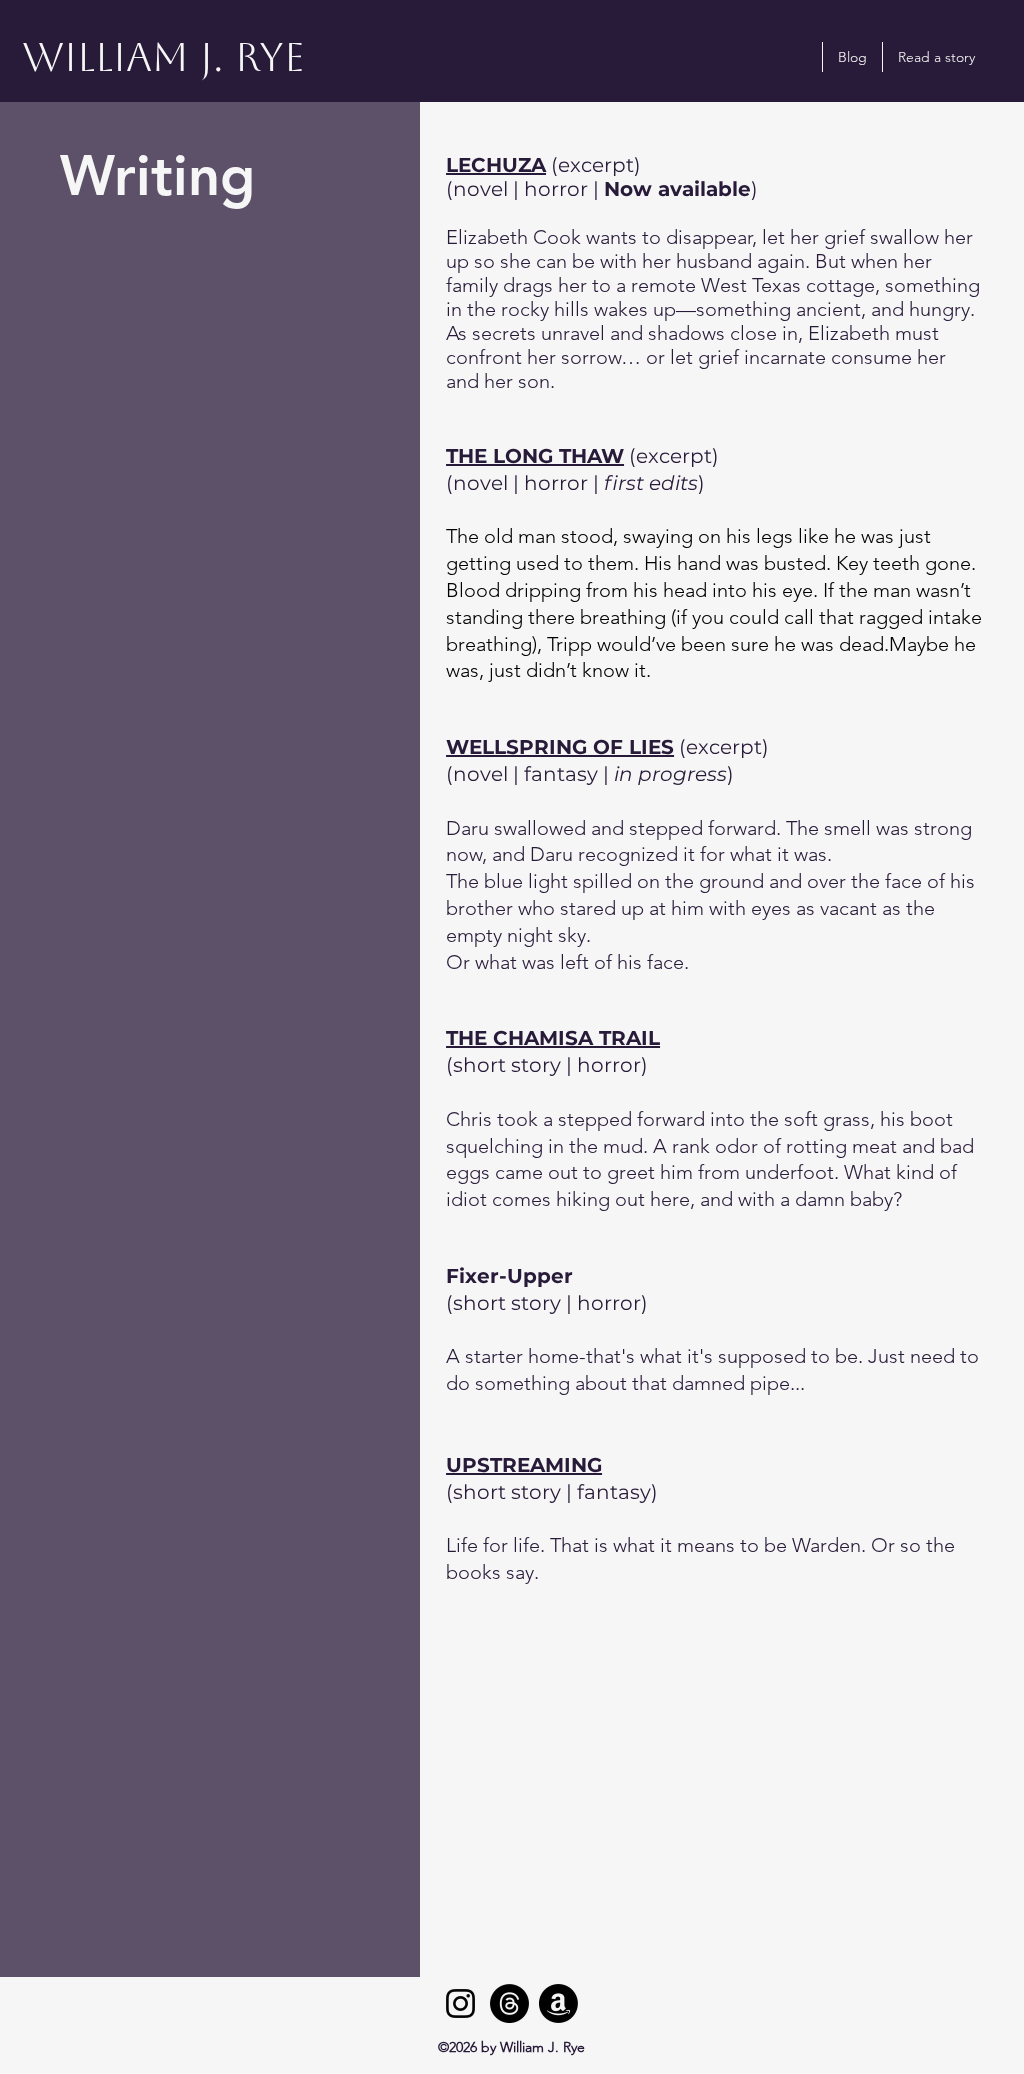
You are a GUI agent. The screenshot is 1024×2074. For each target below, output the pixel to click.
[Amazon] (558, 2003)
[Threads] (509, 2003)
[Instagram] (460, 2003)
